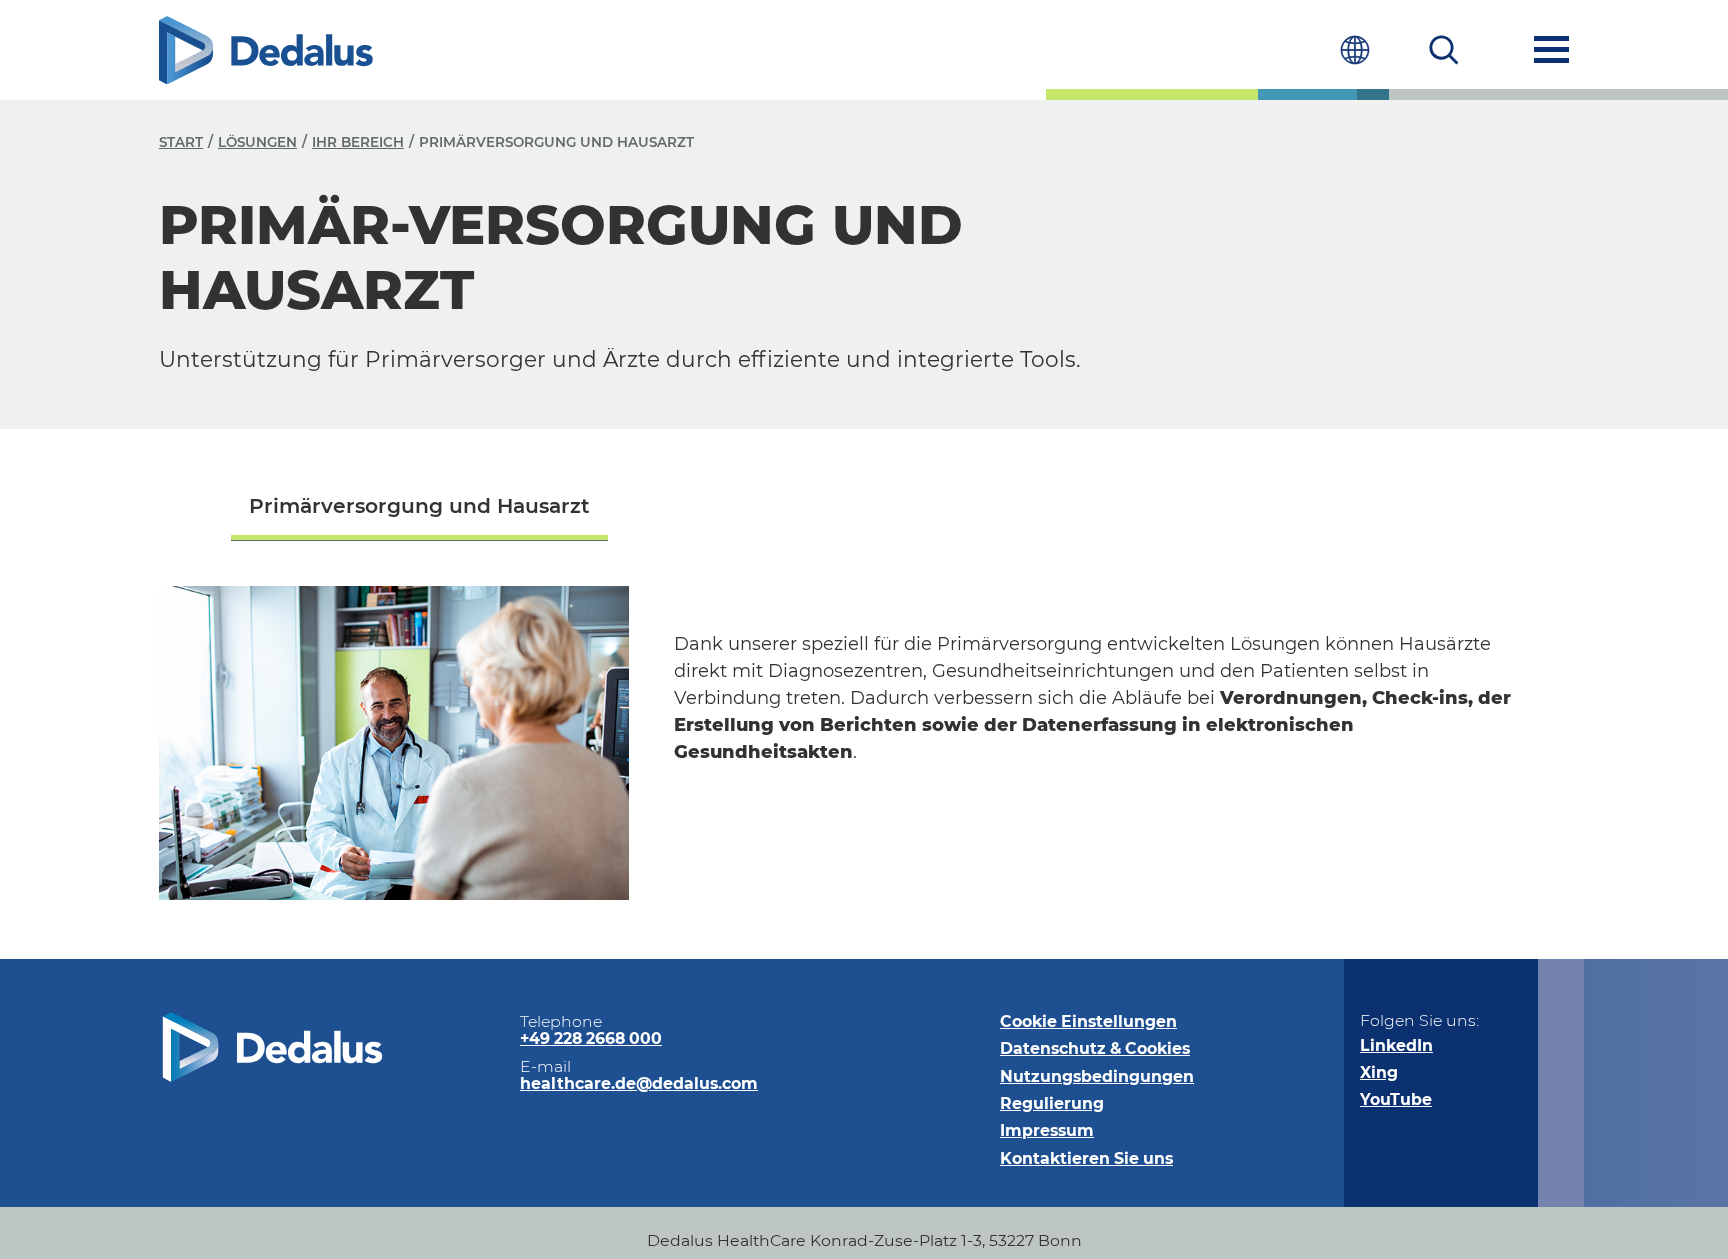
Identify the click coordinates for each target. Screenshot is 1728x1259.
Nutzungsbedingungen (1097, 1076)
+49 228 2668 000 (591, 1038)
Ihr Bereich (358, 142)
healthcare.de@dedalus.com (639, 1083)
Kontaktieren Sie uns (1086, 1158)
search (1444, 49)
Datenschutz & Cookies (1095, 1048)
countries (1354, 49)
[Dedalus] (266, 50)
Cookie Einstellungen (1088, 1021)
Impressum (1047, 1130)
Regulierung (1052, 1103)
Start (181, 142)
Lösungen (257, 142)
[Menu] (1551, 49)
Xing (1379, 1072)
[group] (419, 508)
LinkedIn (1396, 1045)
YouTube (1396, 1099)
